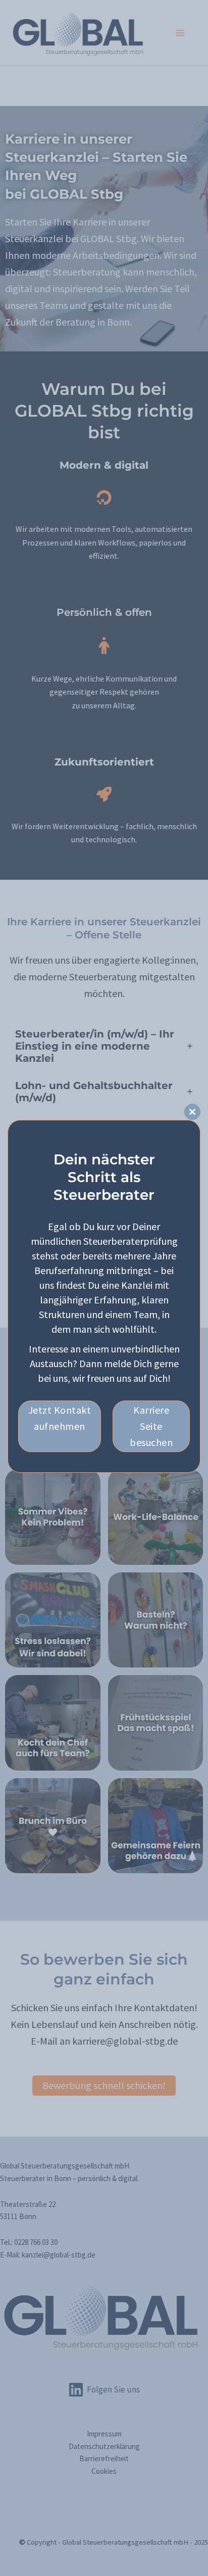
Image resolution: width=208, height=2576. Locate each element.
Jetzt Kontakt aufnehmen (60, 1418)
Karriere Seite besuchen (151, 1426)
